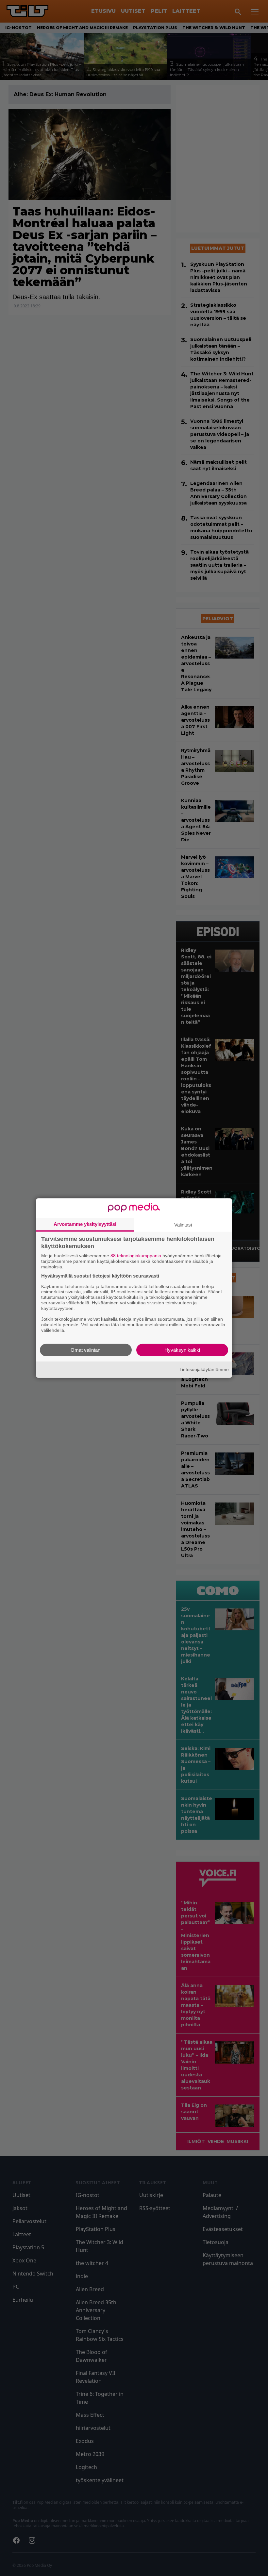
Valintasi (183, 1225)
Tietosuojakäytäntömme (204, 1369)
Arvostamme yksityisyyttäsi (85, 1224)
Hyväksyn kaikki (182, 1350)
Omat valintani (86, 1350)
